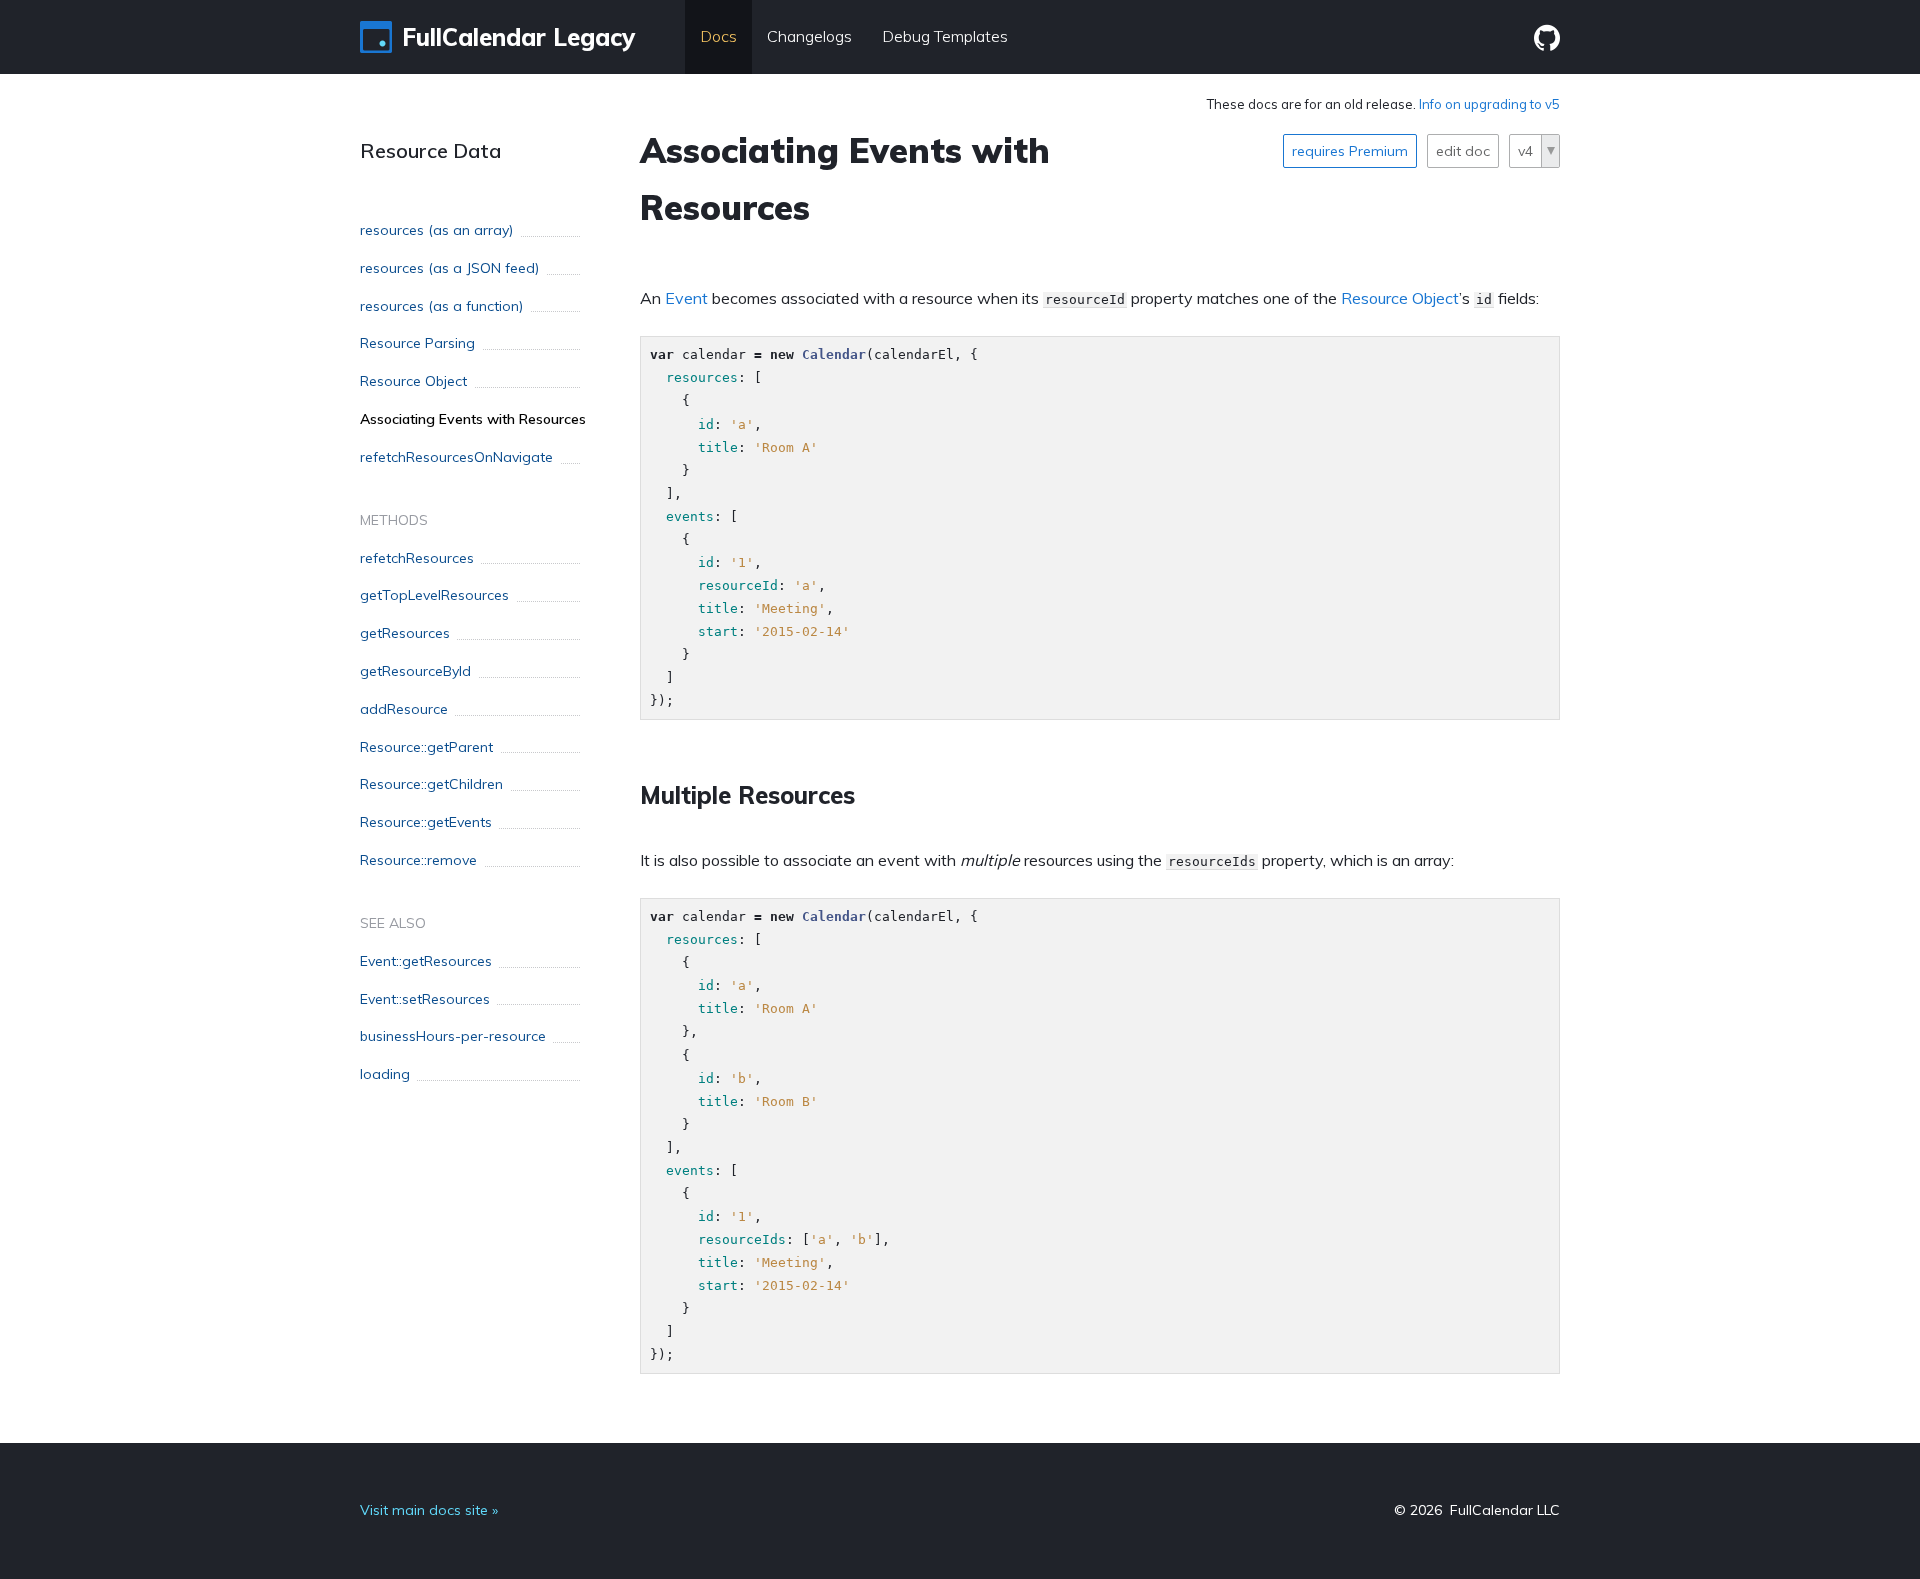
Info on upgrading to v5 (1489, 104)
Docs (718, 36)
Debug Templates (945, 36)
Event (686, 298)
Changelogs (809, 36)
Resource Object (1400, 298)
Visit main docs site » (429, 1510)
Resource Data (430, 150)
